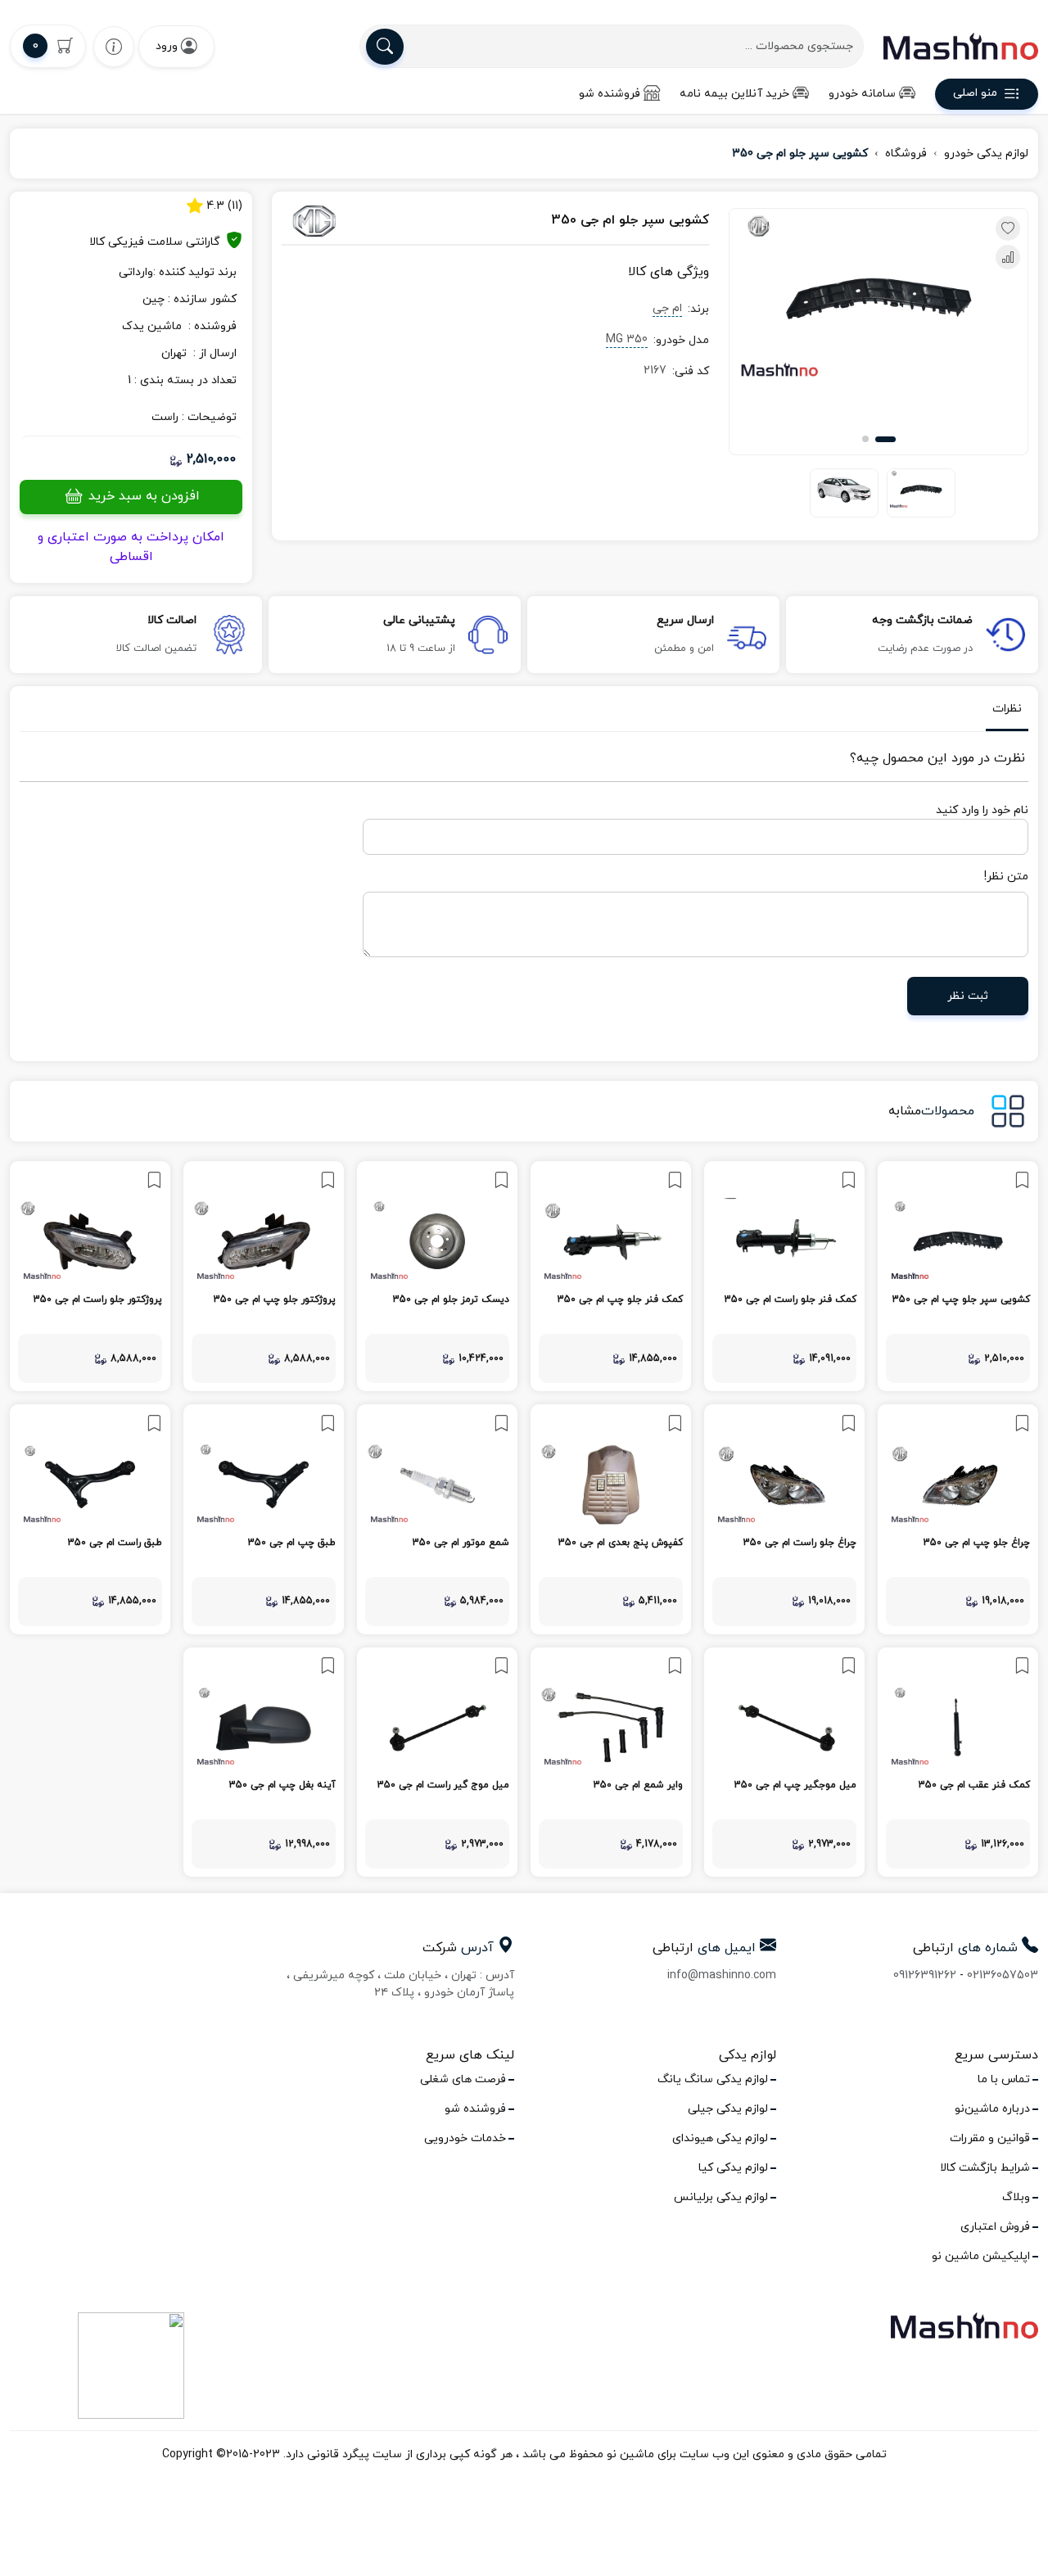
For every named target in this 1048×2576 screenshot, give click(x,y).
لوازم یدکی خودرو (986, 154)
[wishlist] (114, 46)
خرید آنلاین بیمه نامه (734, 94)
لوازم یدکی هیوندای (720, 2138)
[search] (385, 47)
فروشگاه (906, 154)
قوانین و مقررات (990, 2138)
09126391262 (925, 1975)
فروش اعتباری (995, 2227)
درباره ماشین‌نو (992, 2109)
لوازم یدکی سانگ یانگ (713, 2079)
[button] (885, 439)
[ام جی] (346, 221)
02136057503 (1003, 1975)
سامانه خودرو (862, 94)
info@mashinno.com (722, 1975)
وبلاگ (1016, 2197)
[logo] (961, 46)
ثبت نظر (968, 996)
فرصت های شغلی (463, 2079)
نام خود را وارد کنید (982, 810)
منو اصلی (975, 94)
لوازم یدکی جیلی (728, 2109)
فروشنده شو (610, 94)
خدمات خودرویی (465, 2138)
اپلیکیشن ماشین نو (981, 2256)
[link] (958, 1276)
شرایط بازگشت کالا (985, 2168)
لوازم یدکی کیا (733, 2168)
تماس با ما (1004, 2079)
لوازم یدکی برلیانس (721, 2197)
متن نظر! (1006, 877)
